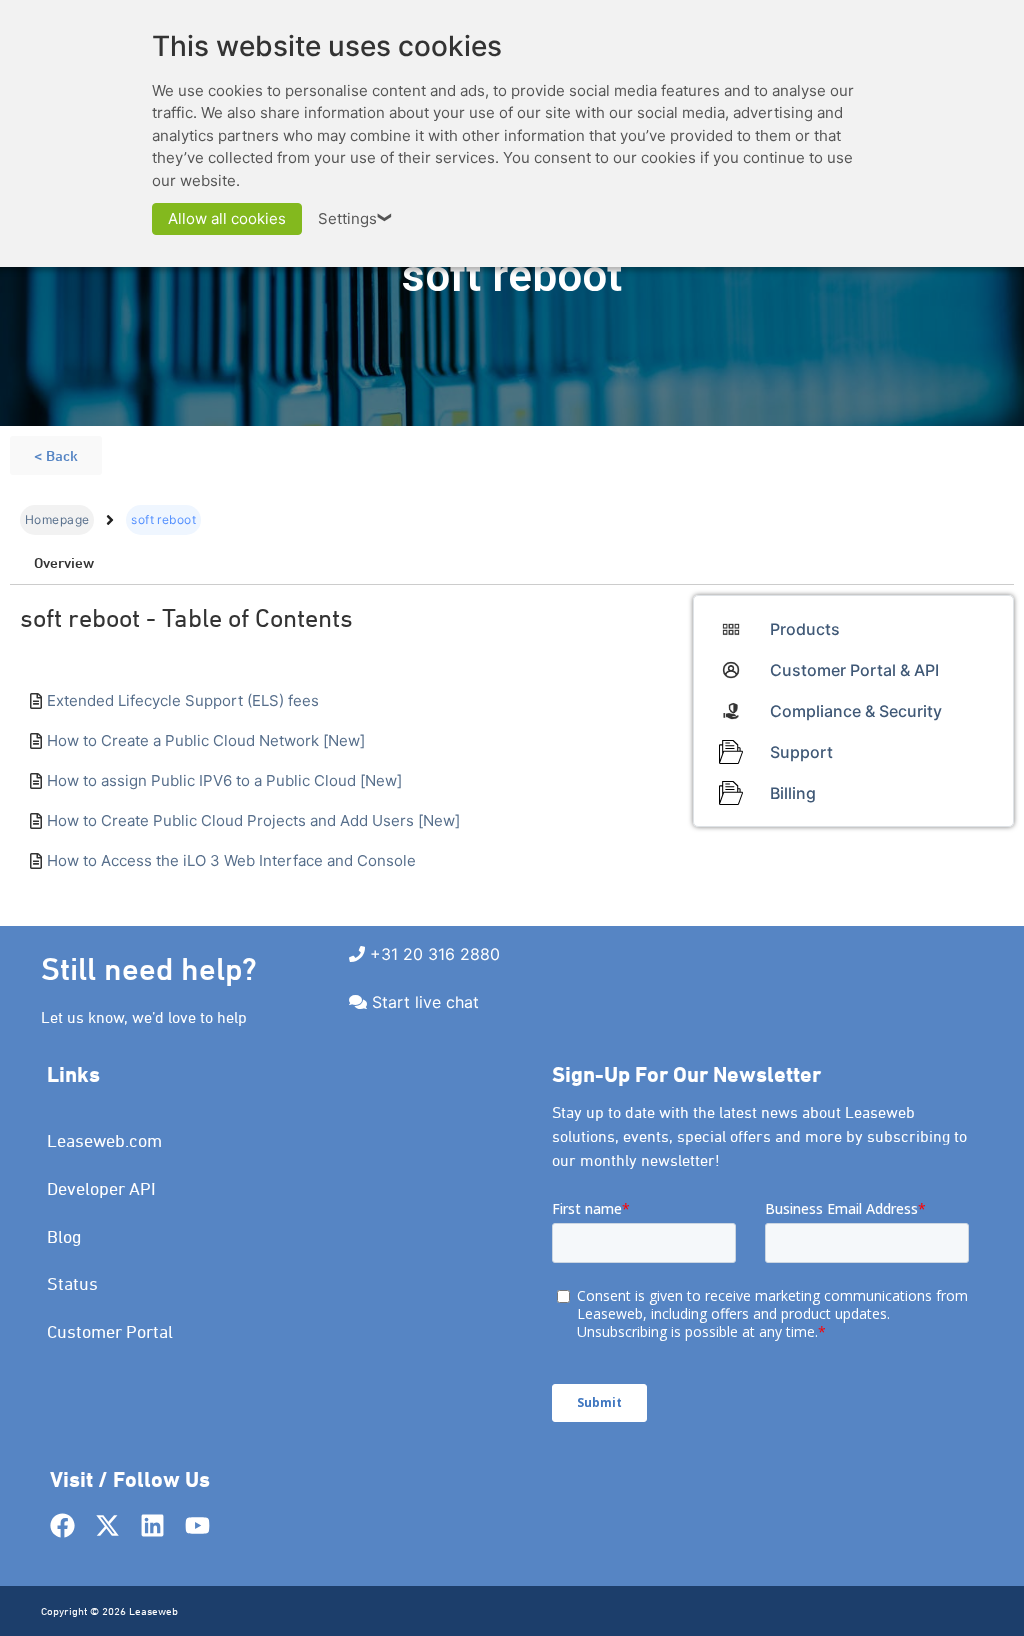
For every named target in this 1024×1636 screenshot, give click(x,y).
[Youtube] (197, 1525)
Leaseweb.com (104, 1140)
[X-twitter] (107, 1525)
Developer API (101, 1188)
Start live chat (425, 1002)
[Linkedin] (152, 1525)
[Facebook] (62, 1525)
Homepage (57, 519)
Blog (64, 1236)
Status (72, 1283)
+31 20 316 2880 (435, 954)
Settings (356, 218)
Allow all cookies (227, 218)
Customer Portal (110, 1331)
